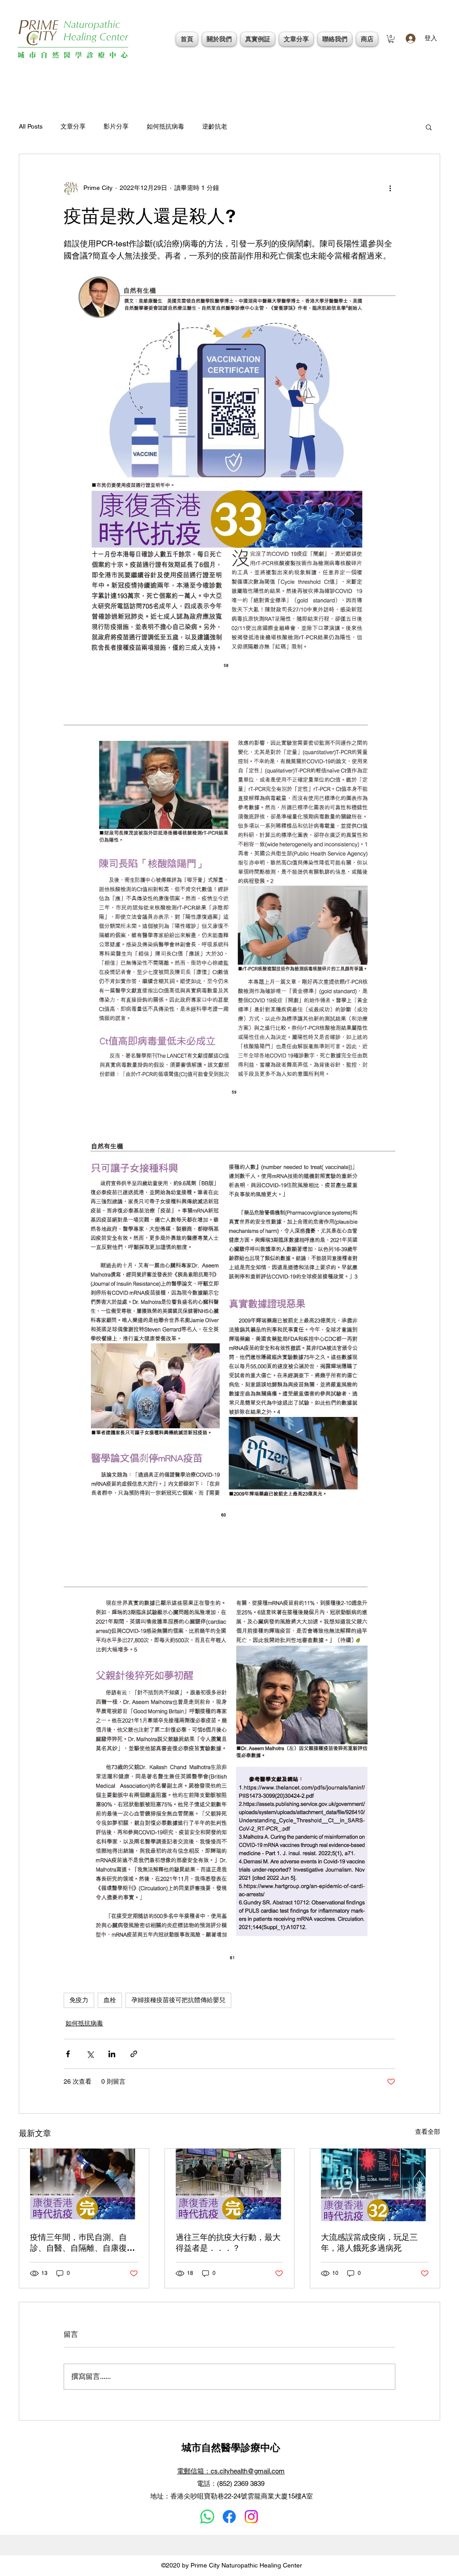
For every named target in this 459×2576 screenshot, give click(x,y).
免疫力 (79, 2000)
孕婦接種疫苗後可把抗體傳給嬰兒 (178, 2000)
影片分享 (116, 126)
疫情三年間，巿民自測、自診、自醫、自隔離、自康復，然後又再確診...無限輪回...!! (82, 2243)
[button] (391, 39)
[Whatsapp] (207, 2517)
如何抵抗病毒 (165, 126)
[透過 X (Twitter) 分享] (90, 2054)
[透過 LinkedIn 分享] (112, 2054)
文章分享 (73, 126)
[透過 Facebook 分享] (68, 2054)
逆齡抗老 (215, 126)
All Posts (31, 126)
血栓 (110, 2000)
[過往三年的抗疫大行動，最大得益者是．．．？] (230, 2185)
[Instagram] (251, 2517)
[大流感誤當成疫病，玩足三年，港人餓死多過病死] (375, 2185)
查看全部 (428, 2132)
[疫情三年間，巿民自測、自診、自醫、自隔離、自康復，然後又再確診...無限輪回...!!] (84, 2185)
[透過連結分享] (134, 2054)
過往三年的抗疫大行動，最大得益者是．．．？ (228, 2242)
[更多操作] (390, 188)
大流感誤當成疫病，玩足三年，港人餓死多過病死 (369, 2242)
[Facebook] (229, 2517)
